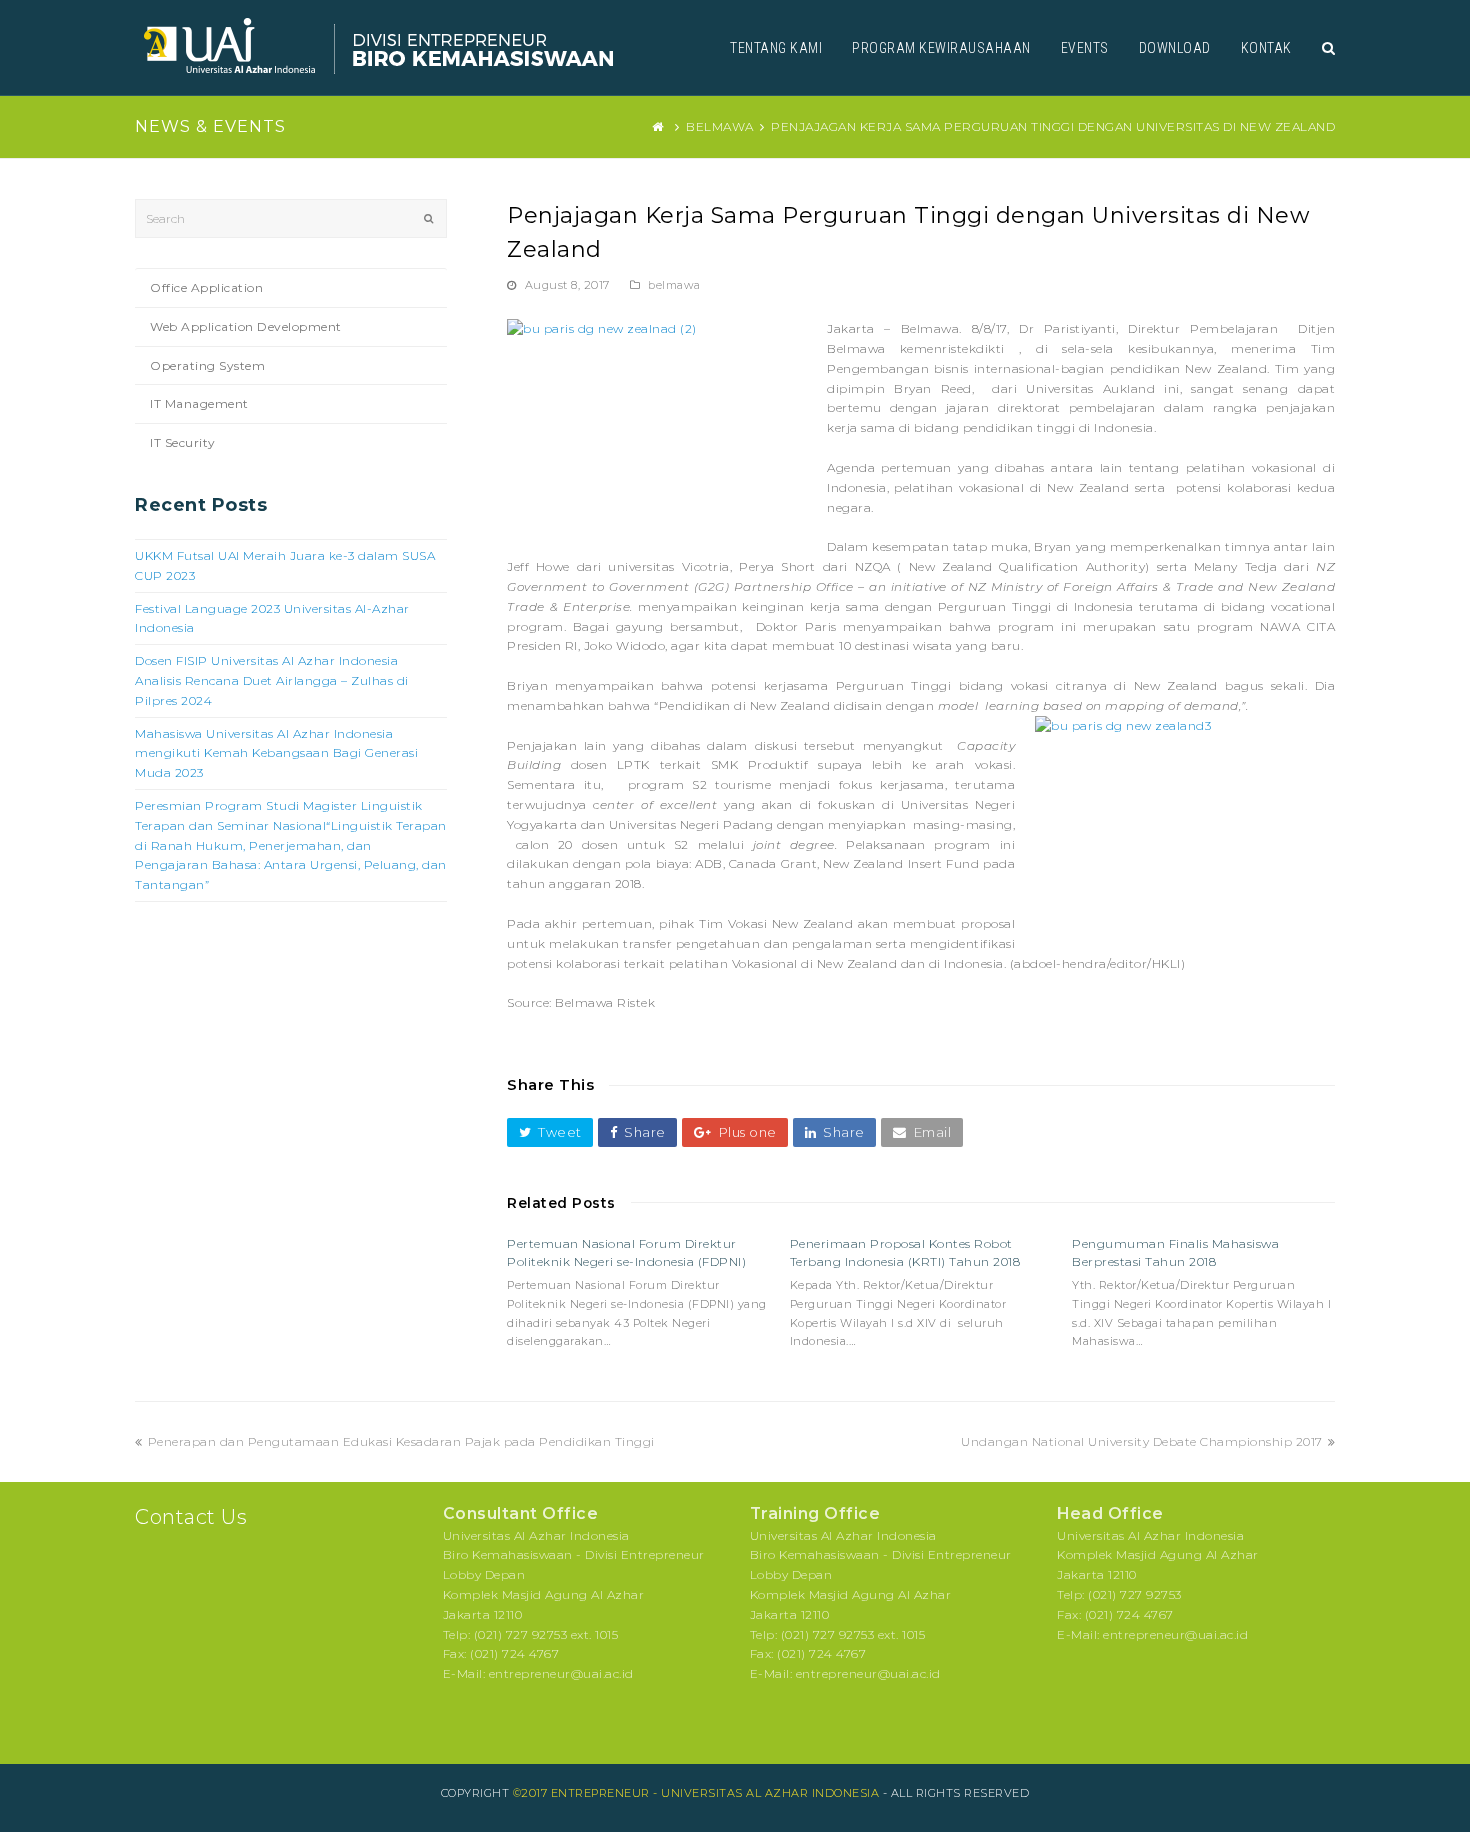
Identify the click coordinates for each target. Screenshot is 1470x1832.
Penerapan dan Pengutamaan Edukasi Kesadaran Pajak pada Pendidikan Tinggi (401, 1441)
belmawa (674, 285)
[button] (550, 1132)
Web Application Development (246, 326)
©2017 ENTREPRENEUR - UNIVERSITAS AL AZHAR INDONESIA (696, 1793)
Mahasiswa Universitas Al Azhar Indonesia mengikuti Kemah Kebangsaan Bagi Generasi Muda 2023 (276, 753)
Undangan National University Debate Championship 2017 (1142, 1441)
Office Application (206, 287)
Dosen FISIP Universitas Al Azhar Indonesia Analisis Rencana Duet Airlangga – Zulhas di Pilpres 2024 (272, 680)
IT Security (183, 442)
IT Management (199, 403)
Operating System (207, 365)
